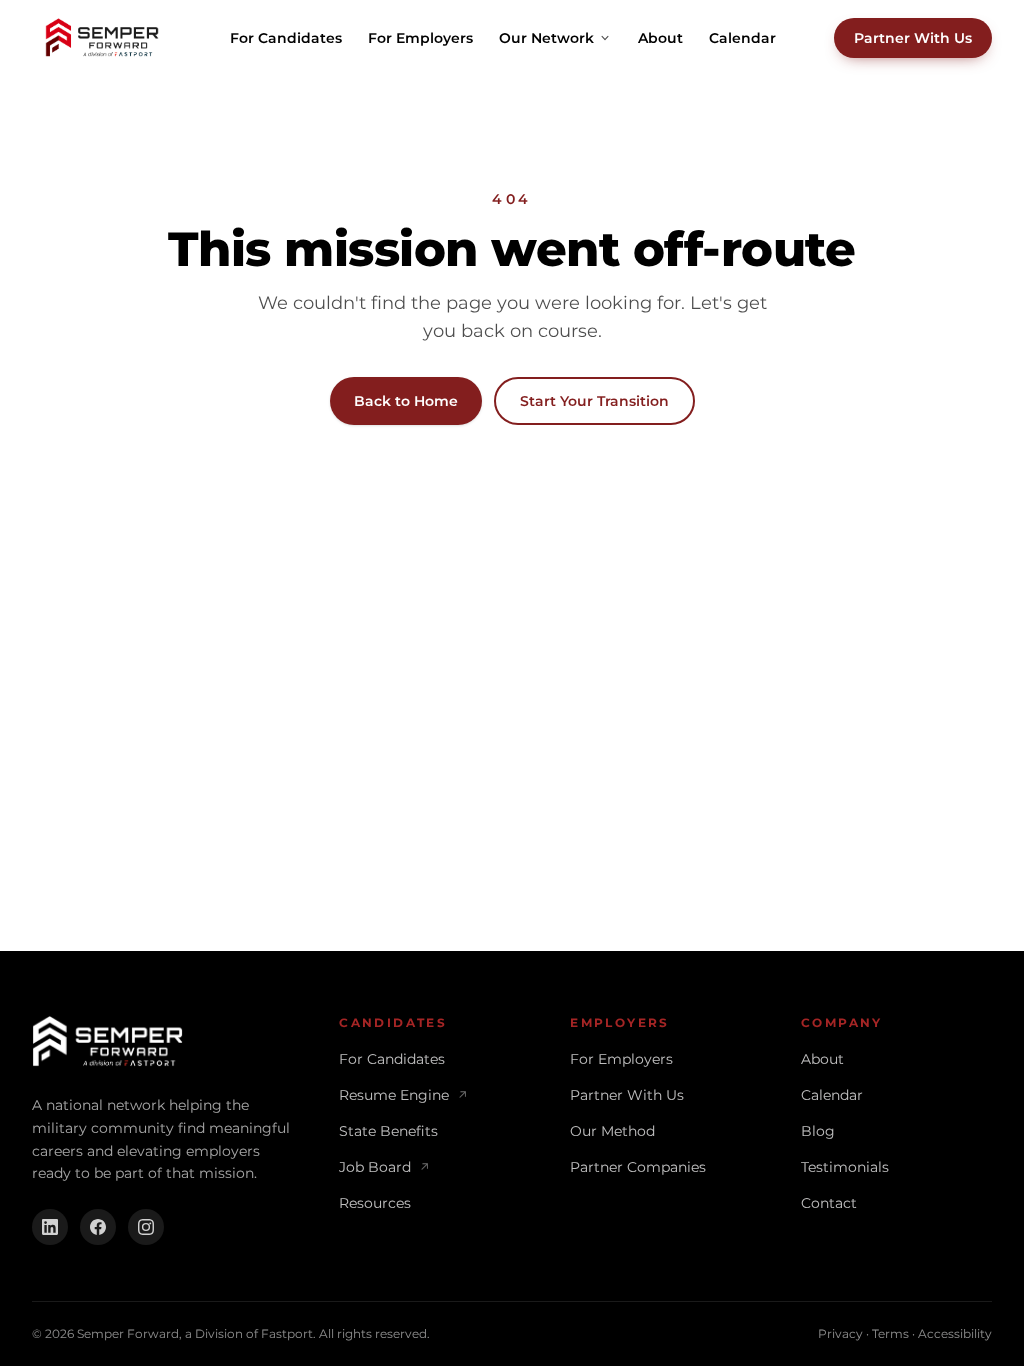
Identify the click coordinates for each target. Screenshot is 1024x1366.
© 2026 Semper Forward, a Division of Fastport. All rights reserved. (231, 1333)
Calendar (742, 38)
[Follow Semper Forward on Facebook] (98, 1227)
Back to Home (406, 401)
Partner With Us (913, 38)
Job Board (384, 1167)
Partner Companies (638, 1167)
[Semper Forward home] (102, 38)
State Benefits (388, 1131)
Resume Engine (403, 1095)
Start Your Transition (594, 401)
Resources (375, 1203)
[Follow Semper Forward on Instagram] (146, 1227)
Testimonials (845, 1167)
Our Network (546, 38)
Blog (818, 1131)
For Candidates (286, 38)
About (660, 38)
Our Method (612, 1131)
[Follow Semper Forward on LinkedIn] (50, 1227)
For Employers (420, 38)
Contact (829, 1203)
